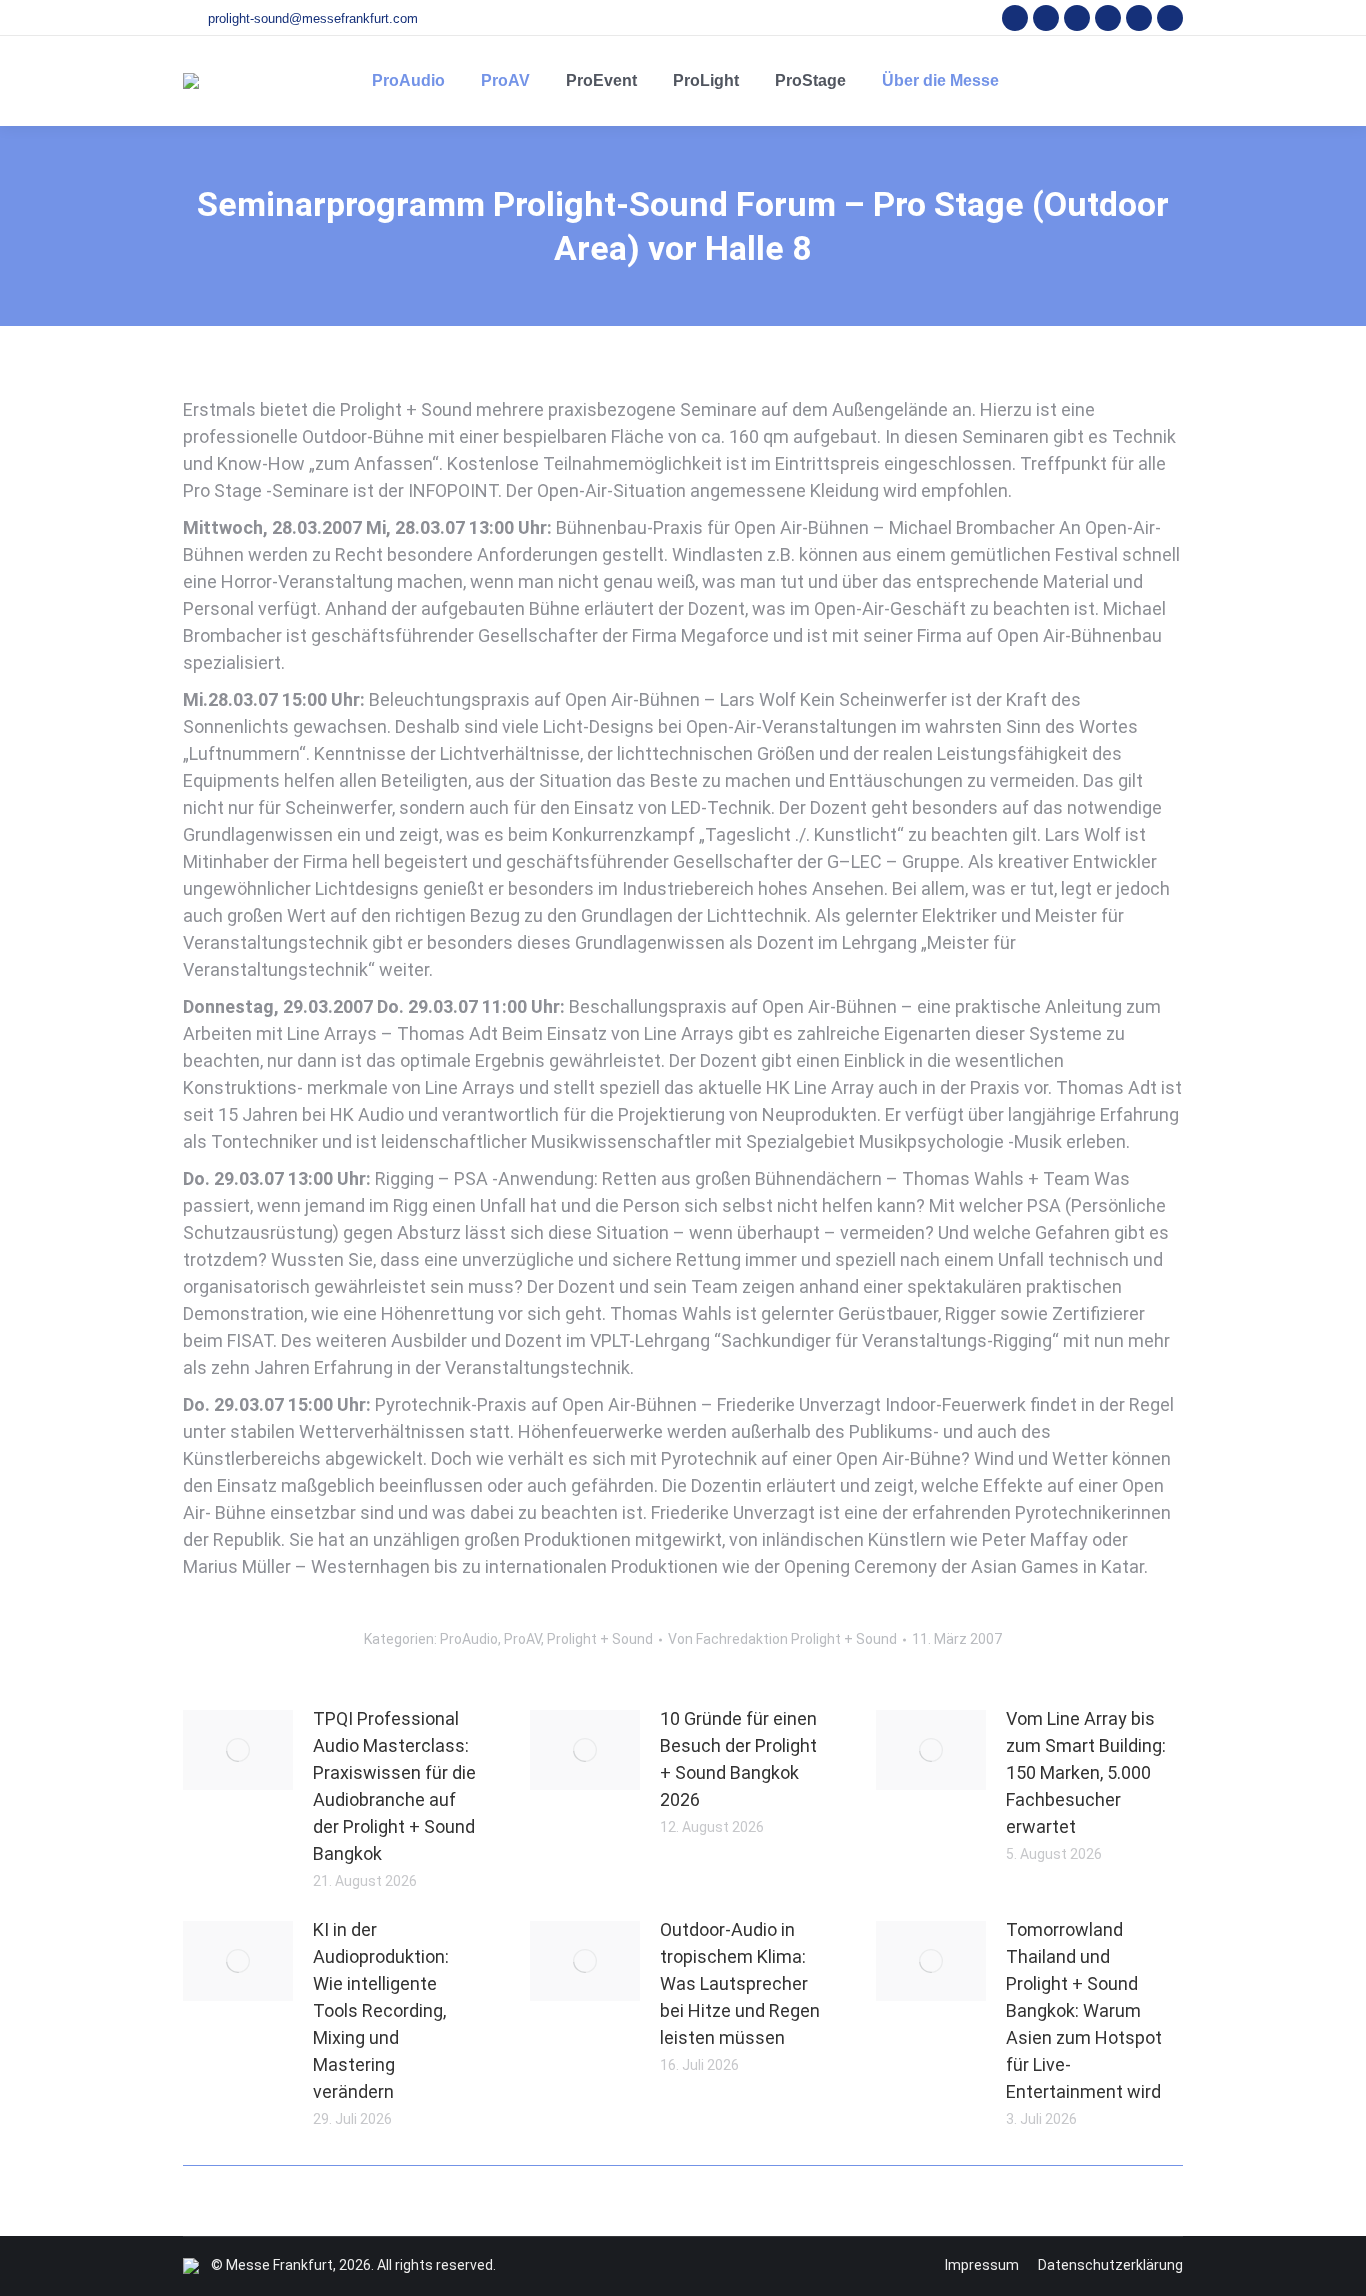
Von (782, 1639)
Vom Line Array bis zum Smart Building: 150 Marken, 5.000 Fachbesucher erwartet (1086, 1772)
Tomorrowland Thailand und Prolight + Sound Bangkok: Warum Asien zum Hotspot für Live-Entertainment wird (1084, 2010)
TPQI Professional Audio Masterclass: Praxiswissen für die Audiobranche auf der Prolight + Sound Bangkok (394, 1786)
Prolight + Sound (600, 1639)
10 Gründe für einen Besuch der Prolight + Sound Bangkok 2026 (738, 1759)
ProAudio (469, 1639)
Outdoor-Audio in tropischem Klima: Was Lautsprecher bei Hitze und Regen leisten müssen (740, 1983)
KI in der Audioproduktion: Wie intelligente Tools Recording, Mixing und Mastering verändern (381, 2010)
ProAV (522, 1639)
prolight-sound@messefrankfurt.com (313, 18)
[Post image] (238, 1750)
